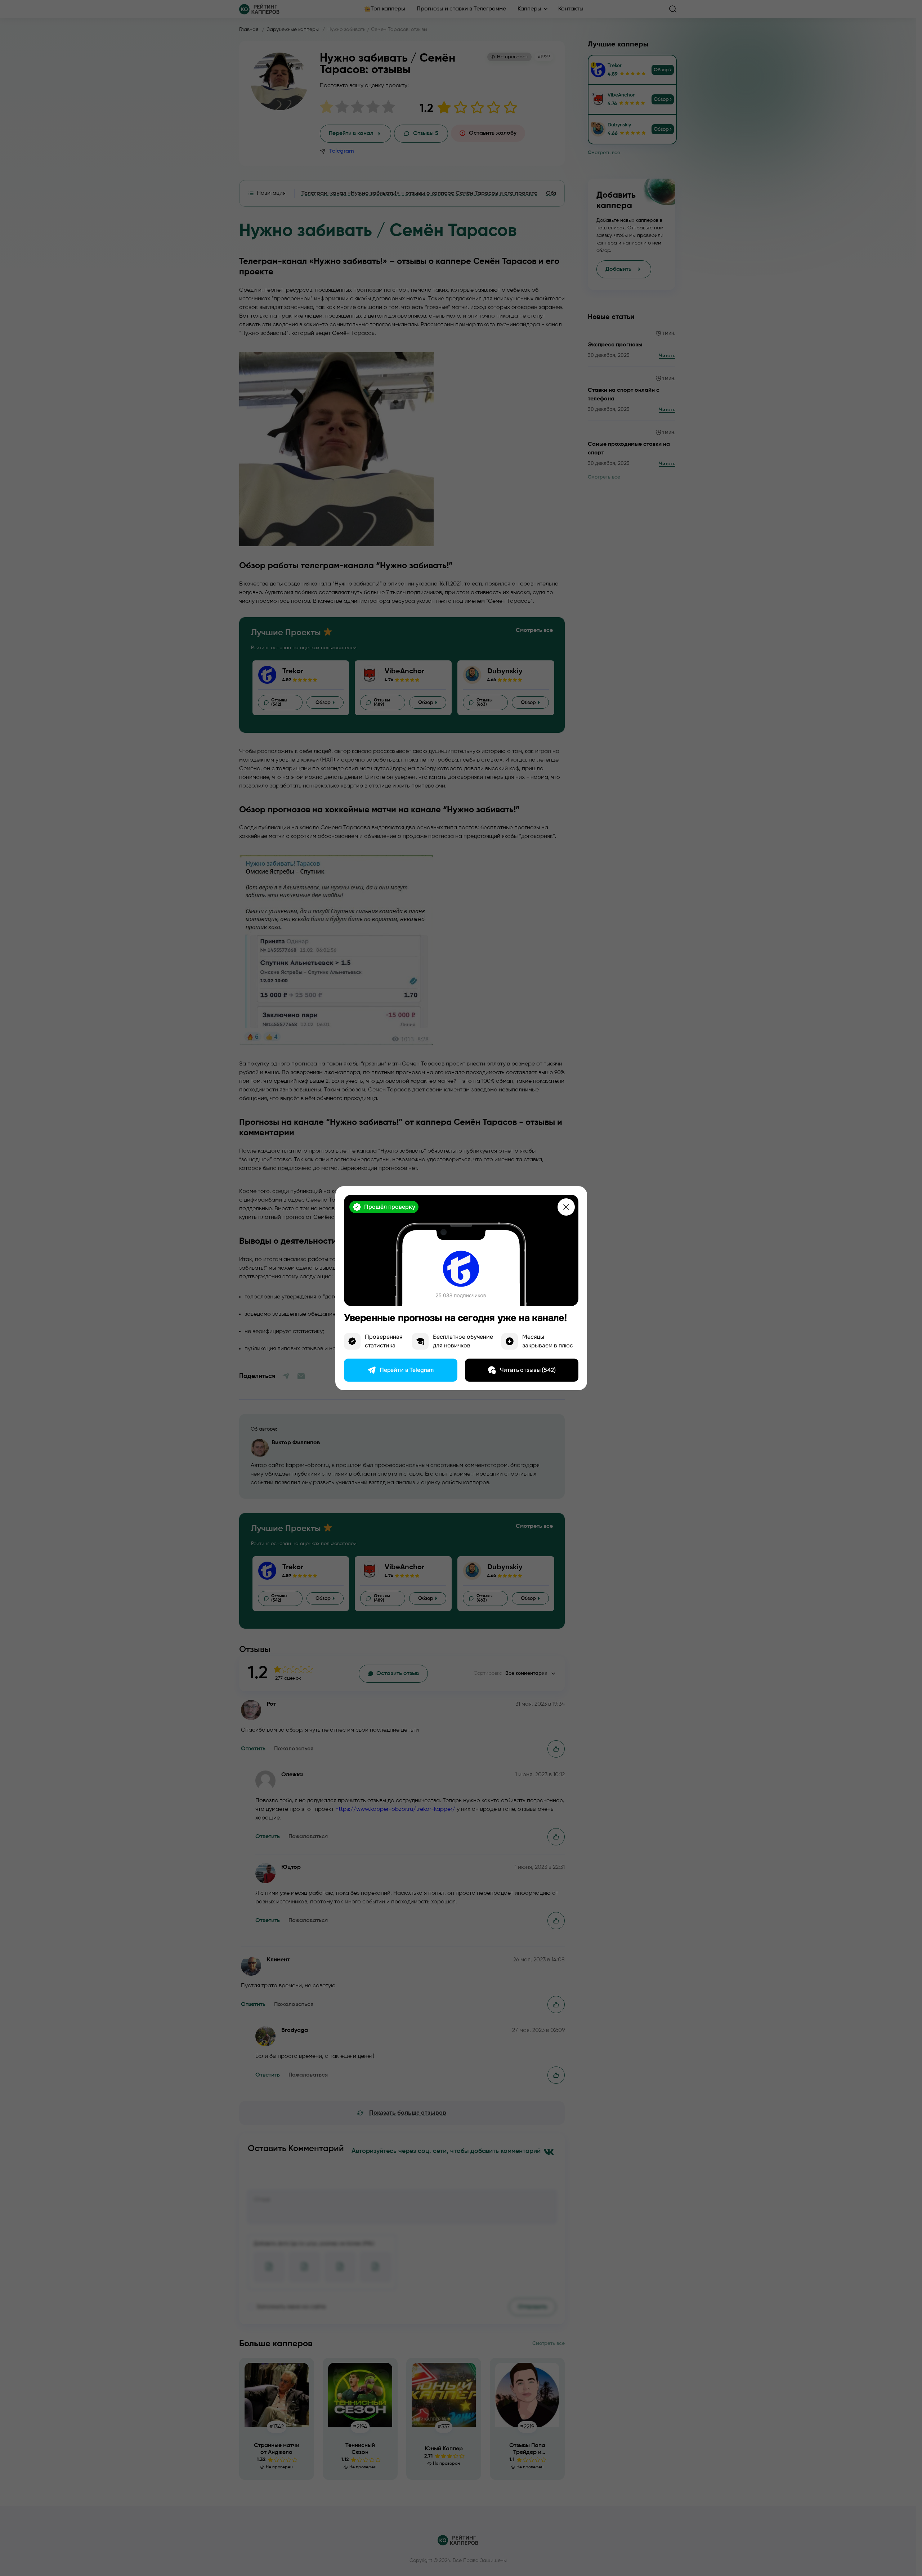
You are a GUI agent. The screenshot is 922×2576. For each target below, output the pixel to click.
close (566, 1207)
